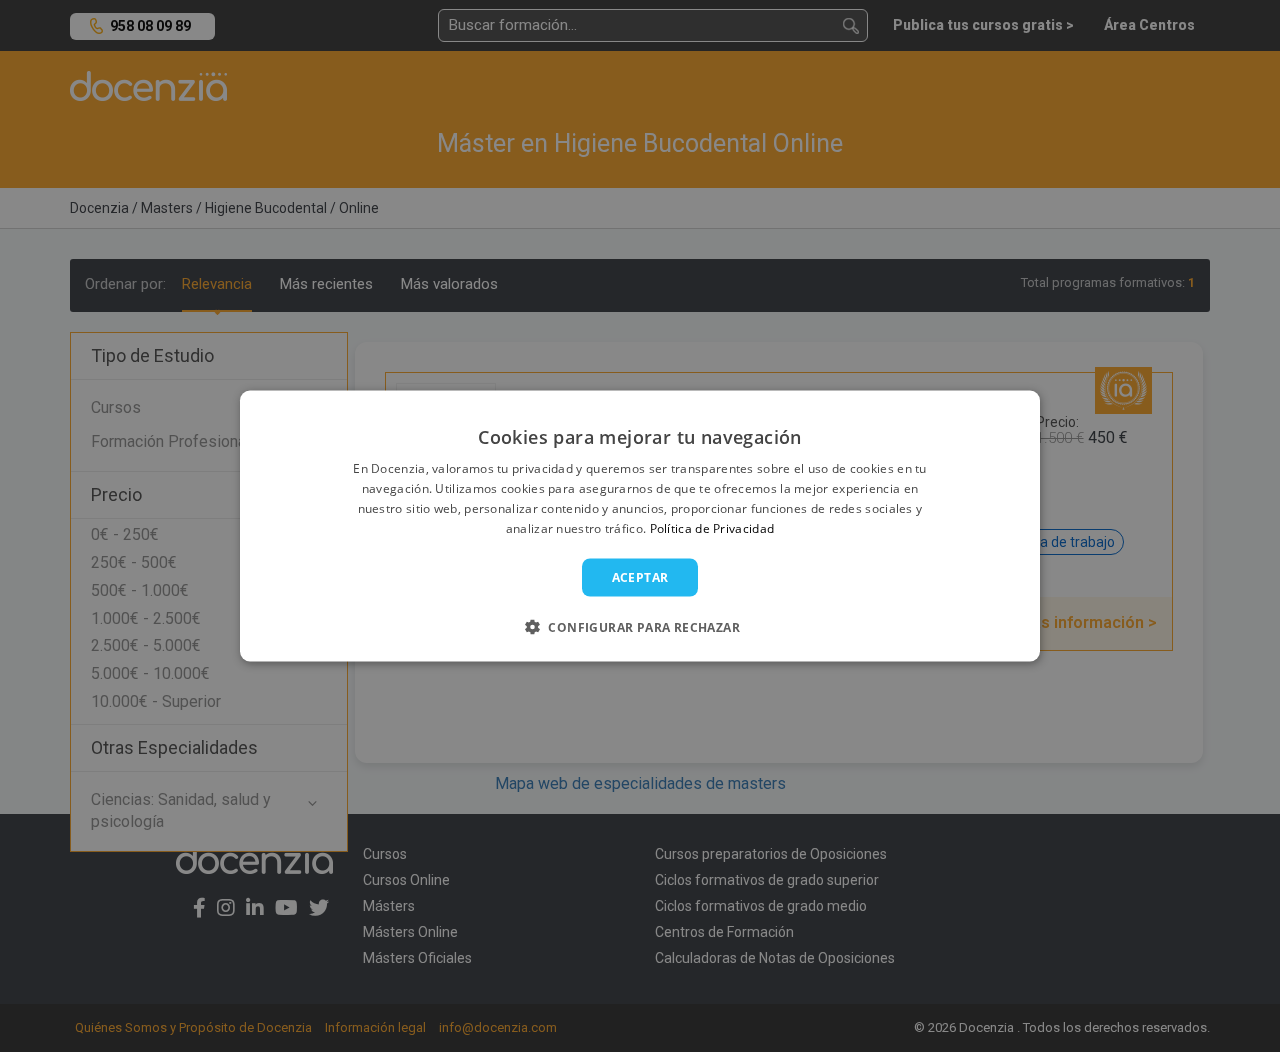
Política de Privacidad (712, 527)
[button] (640, 626)
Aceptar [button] (640, 576)
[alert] (640, 526)
